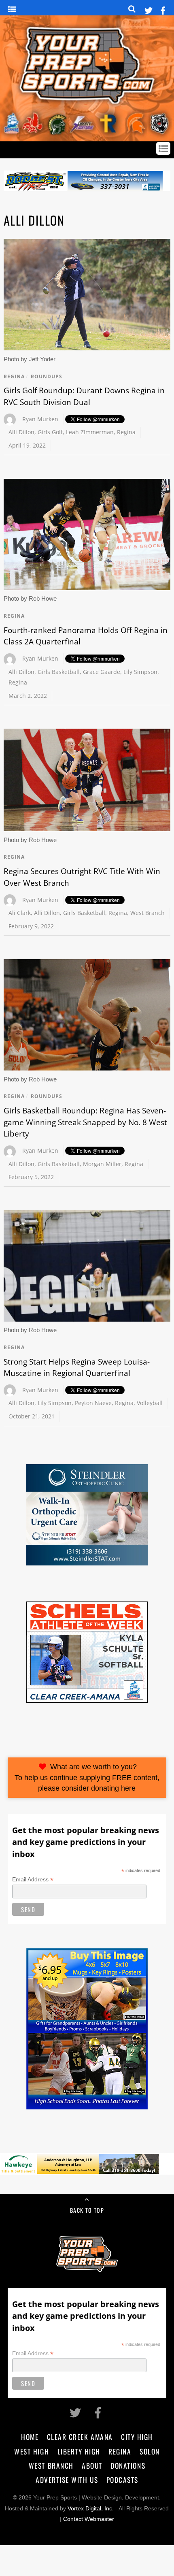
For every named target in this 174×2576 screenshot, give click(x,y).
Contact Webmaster (89, 2519)
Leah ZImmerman (90, 432)
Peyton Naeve (93, 1403)
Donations (128, 2465)
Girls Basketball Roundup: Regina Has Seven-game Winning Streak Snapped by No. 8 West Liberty (85, 1122)
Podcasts (122, 2480)
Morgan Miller (102, 1164)
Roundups (47, 376)
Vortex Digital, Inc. (91, 2509)
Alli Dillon (21, 432)
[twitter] (149, 9)
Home (30, 2437)
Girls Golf (50, 432)
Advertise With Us (67, 2480)
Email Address (33, 1880)
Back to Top (87, 2210)
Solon (150, 2451)
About (92, 2465)
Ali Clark (20, 913)
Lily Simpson (140, 672)
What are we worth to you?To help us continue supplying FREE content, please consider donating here (87, 1777)
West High (32, 2451)
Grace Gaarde (102, 672)
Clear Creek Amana (80, 2437)
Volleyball (150, 1403)
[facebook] (163, 9)
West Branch (147, 913)
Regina (14, 376)
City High (137, 2437)
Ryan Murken (40, 419)
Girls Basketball (59, 672)
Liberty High (79, 2451)
